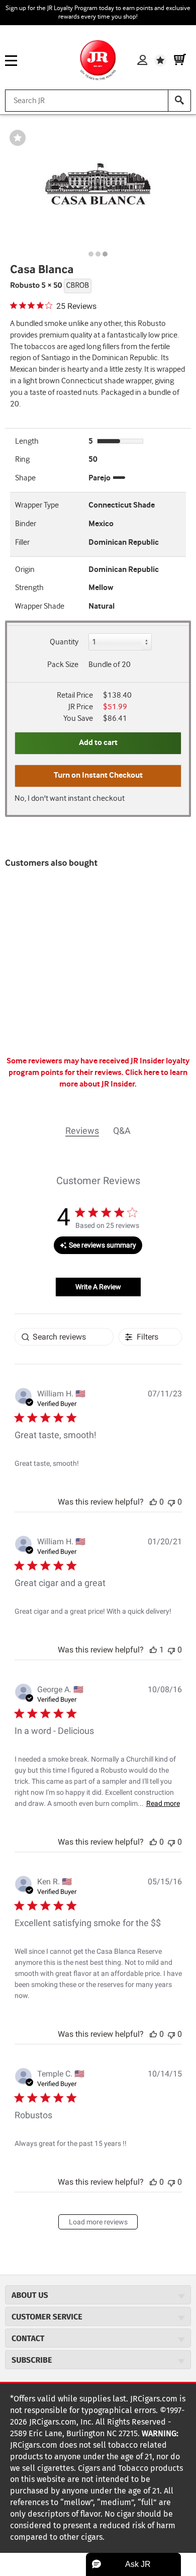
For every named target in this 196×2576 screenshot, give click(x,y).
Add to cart (98, 743)
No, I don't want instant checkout (70, 799)
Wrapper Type (37, 505)
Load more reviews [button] (98, 2222)
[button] (153, 1502)
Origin (25, 570)
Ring (22, 460)
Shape (25, 478)
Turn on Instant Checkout (98, 775)
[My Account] (142, 60)
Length (27, 441)
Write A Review (98, 1287)
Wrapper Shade (40, 606)
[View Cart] (180, 60)
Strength (29, 588)
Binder (26, 524)
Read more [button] (163, 1803)
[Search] (179, 101)
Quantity (64, 642)
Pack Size (63, 665)
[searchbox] (64, 1337)
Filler (22, 543)
